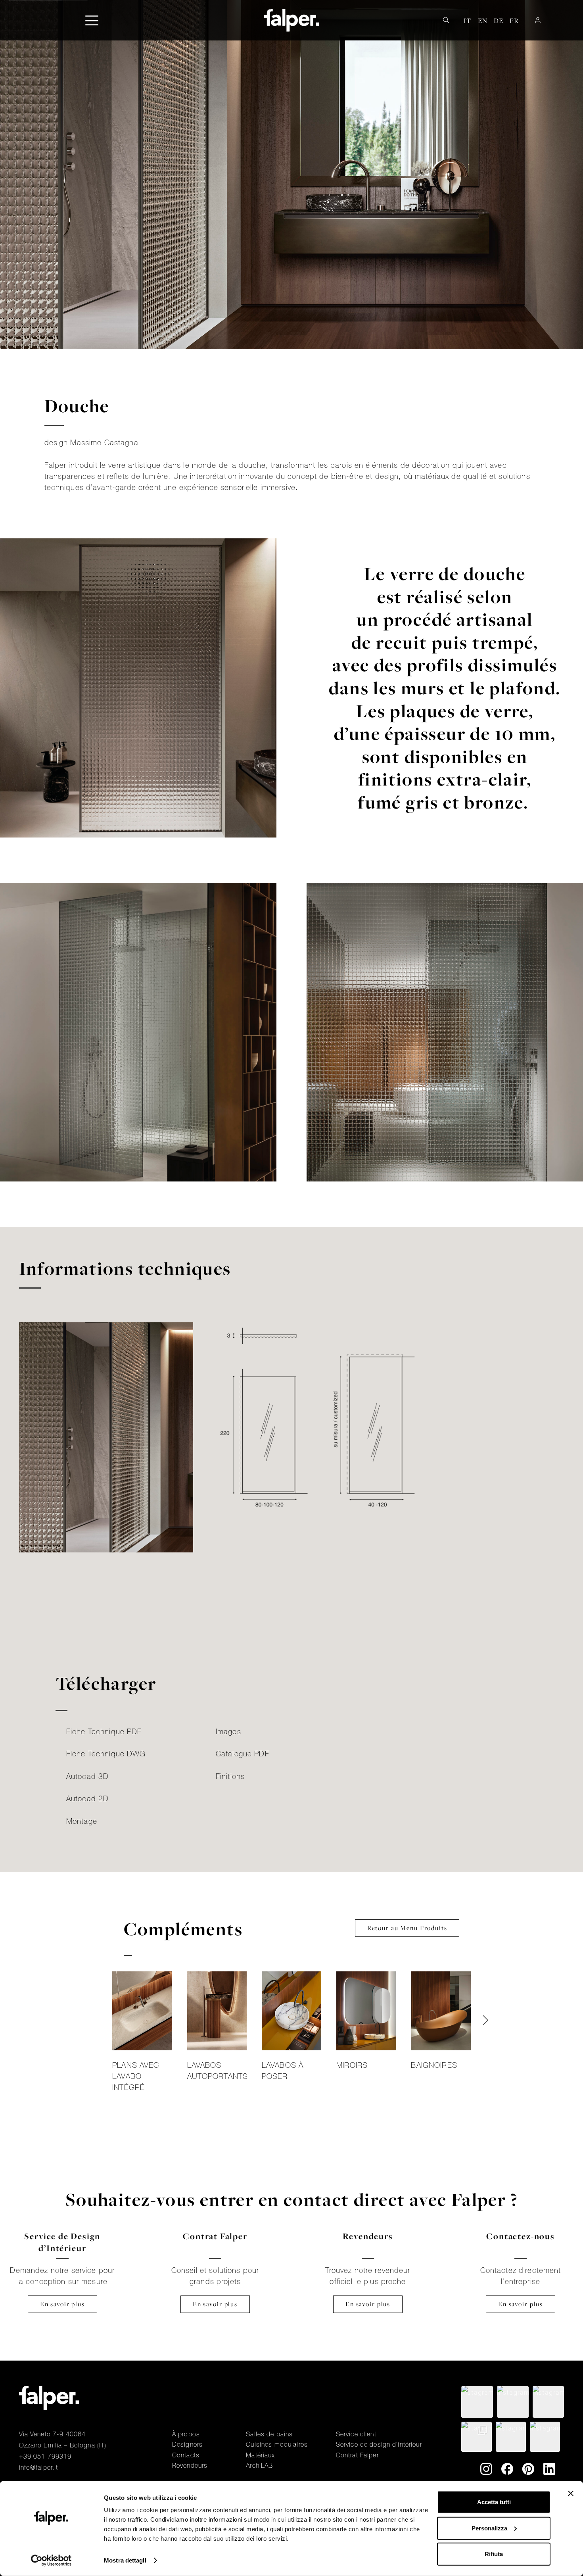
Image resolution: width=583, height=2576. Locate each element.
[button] (92, 20)
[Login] (538, 20)
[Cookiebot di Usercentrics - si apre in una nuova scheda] (51, 2561)
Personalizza (489, 2528)
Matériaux (260, 2455)
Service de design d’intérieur (379, 2444)
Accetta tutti (494, 2502)
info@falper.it (39, 2467)
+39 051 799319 (45, 2456)
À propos (186, 2434)
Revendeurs (190, 2465)
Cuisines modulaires (277, 2444)
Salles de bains (269, 2434)
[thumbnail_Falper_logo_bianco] (292, 20)
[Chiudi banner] (571, 2493)
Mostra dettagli (125, 2560)
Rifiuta (494, 2554)
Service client (356, 2434)
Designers (187, 2444)
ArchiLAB (259, 2465)
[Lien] (142, 2034)
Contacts (186, 2455)
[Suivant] (485, 2020)
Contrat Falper (357, 2455)
